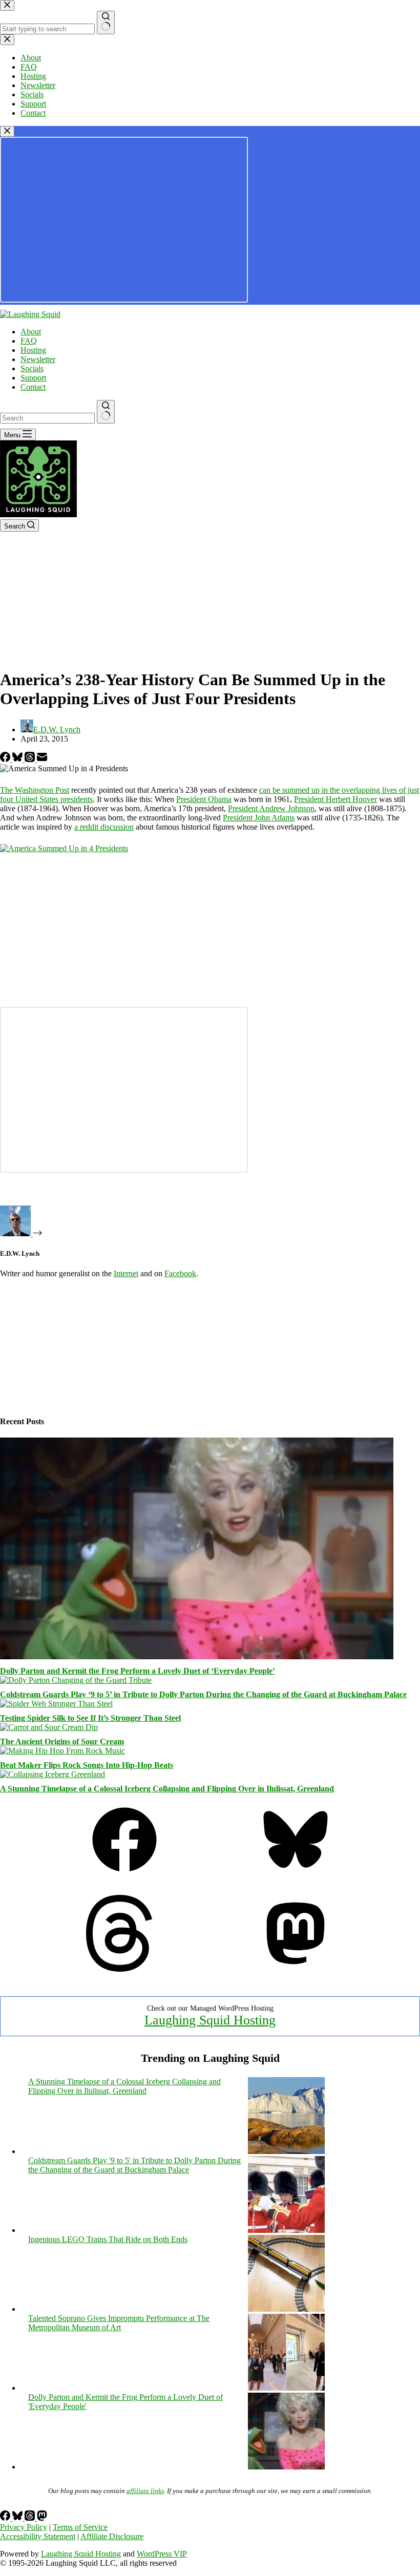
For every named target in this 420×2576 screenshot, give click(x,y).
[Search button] (106, 412)
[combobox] (47, 418)
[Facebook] (6, 759)
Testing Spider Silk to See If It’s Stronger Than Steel (90, 1718)
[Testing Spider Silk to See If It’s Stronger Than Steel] (56, 1704)
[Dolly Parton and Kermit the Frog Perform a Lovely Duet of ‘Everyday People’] (197, 1656)
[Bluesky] (18, 759)
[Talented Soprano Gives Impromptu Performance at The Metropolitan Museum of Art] (286, 2388)
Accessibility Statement (38, 2536)
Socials (32, 368)
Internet (126, 1273)
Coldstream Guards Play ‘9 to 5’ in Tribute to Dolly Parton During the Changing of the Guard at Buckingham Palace (203, 1694)
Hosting (33, 350)
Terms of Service (80, 2527)
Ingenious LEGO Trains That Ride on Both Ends (108, 2239)
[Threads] (31, 759)
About (31, 332)
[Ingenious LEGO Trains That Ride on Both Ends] (286, 2309)
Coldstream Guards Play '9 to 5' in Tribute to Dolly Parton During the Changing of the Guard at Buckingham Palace (134, 2165)
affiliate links (145, 2491)
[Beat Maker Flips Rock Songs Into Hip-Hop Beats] (62, 1751)
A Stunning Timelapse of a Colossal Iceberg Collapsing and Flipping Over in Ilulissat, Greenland (167, 1789)
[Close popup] (7, 131)
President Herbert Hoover (335, 799)
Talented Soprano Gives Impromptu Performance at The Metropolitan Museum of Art (119, 2323)
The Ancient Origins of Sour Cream (62, 1741)
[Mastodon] (296, 1969)
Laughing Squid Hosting (210, 2020)
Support (33, 378)
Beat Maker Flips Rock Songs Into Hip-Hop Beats (87, 1765)
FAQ (29, 341)
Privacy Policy (24, 2527)
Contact (33, 387)
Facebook (180, 1273)
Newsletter (38, 359)
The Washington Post (35, 790)
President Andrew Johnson (271, 808)
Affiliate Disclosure (112, 2536)
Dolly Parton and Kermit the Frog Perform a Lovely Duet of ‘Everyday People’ (138, 1671)
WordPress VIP (162, 2554)
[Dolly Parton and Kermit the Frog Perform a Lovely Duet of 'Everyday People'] (286, 2467)
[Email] (42, 759)
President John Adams (259, 818)
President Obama (204, 799)
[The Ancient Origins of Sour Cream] (49, 1727)
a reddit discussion (104, 827)
